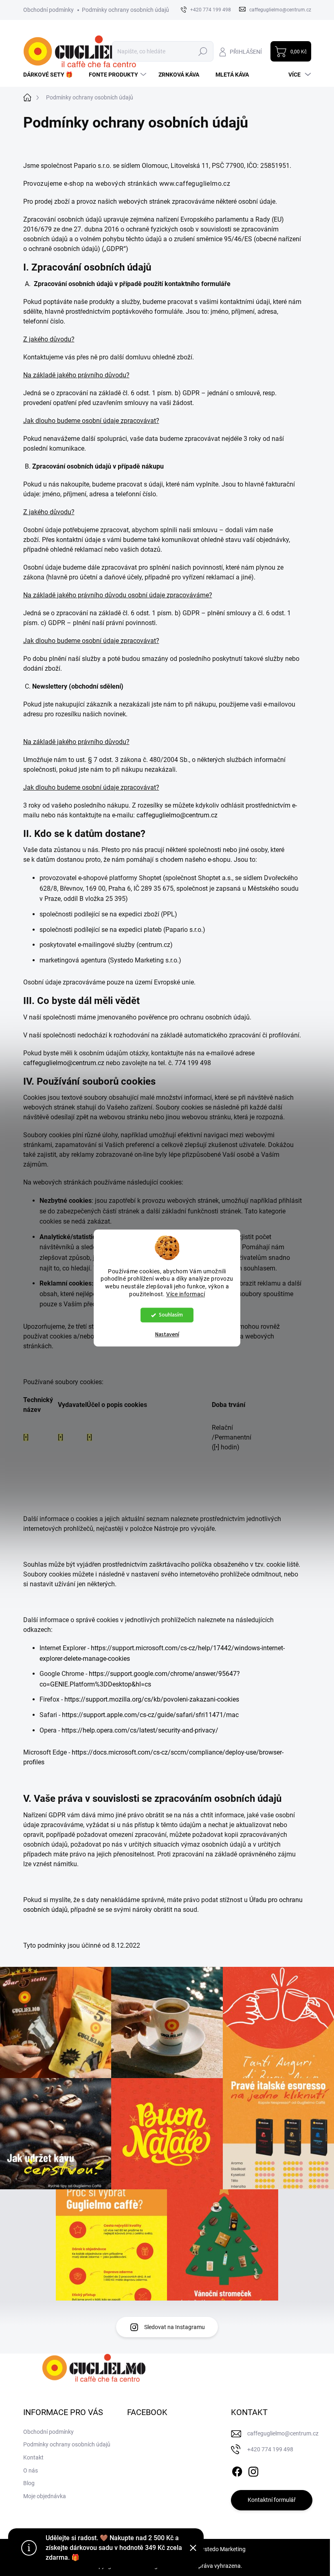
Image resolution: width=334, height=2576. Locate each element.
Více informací (186, 1295)
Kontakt (33, 2457)
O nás (31, 2470)
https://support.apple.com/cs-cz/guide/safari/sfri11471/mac (150, 1715)
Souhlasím (171, 1315)
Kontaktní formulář (272, 2500)
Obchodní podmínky (48, 10)
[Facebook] (237, 2470)
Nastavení (167, 1335)
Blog (29, 2483)
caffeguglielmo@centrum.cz (177, 815)
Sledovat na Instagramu (175, 2327)
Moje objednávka (45, 2496)
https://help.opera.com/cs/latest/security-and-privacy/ (140, 1730)
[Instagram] (253, 2470)
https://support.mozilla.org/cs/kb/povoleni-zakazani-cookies (152, 1699)
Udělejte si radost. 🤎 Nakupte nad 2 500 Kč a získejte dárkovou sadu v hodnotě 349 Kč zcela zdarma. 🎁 (114, 2548)
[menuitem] (51, 75)
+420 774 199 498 (270, 2449)
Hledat (203, 51)
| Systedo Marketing (221, 2549)
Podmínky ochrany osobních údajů (125, 10)
